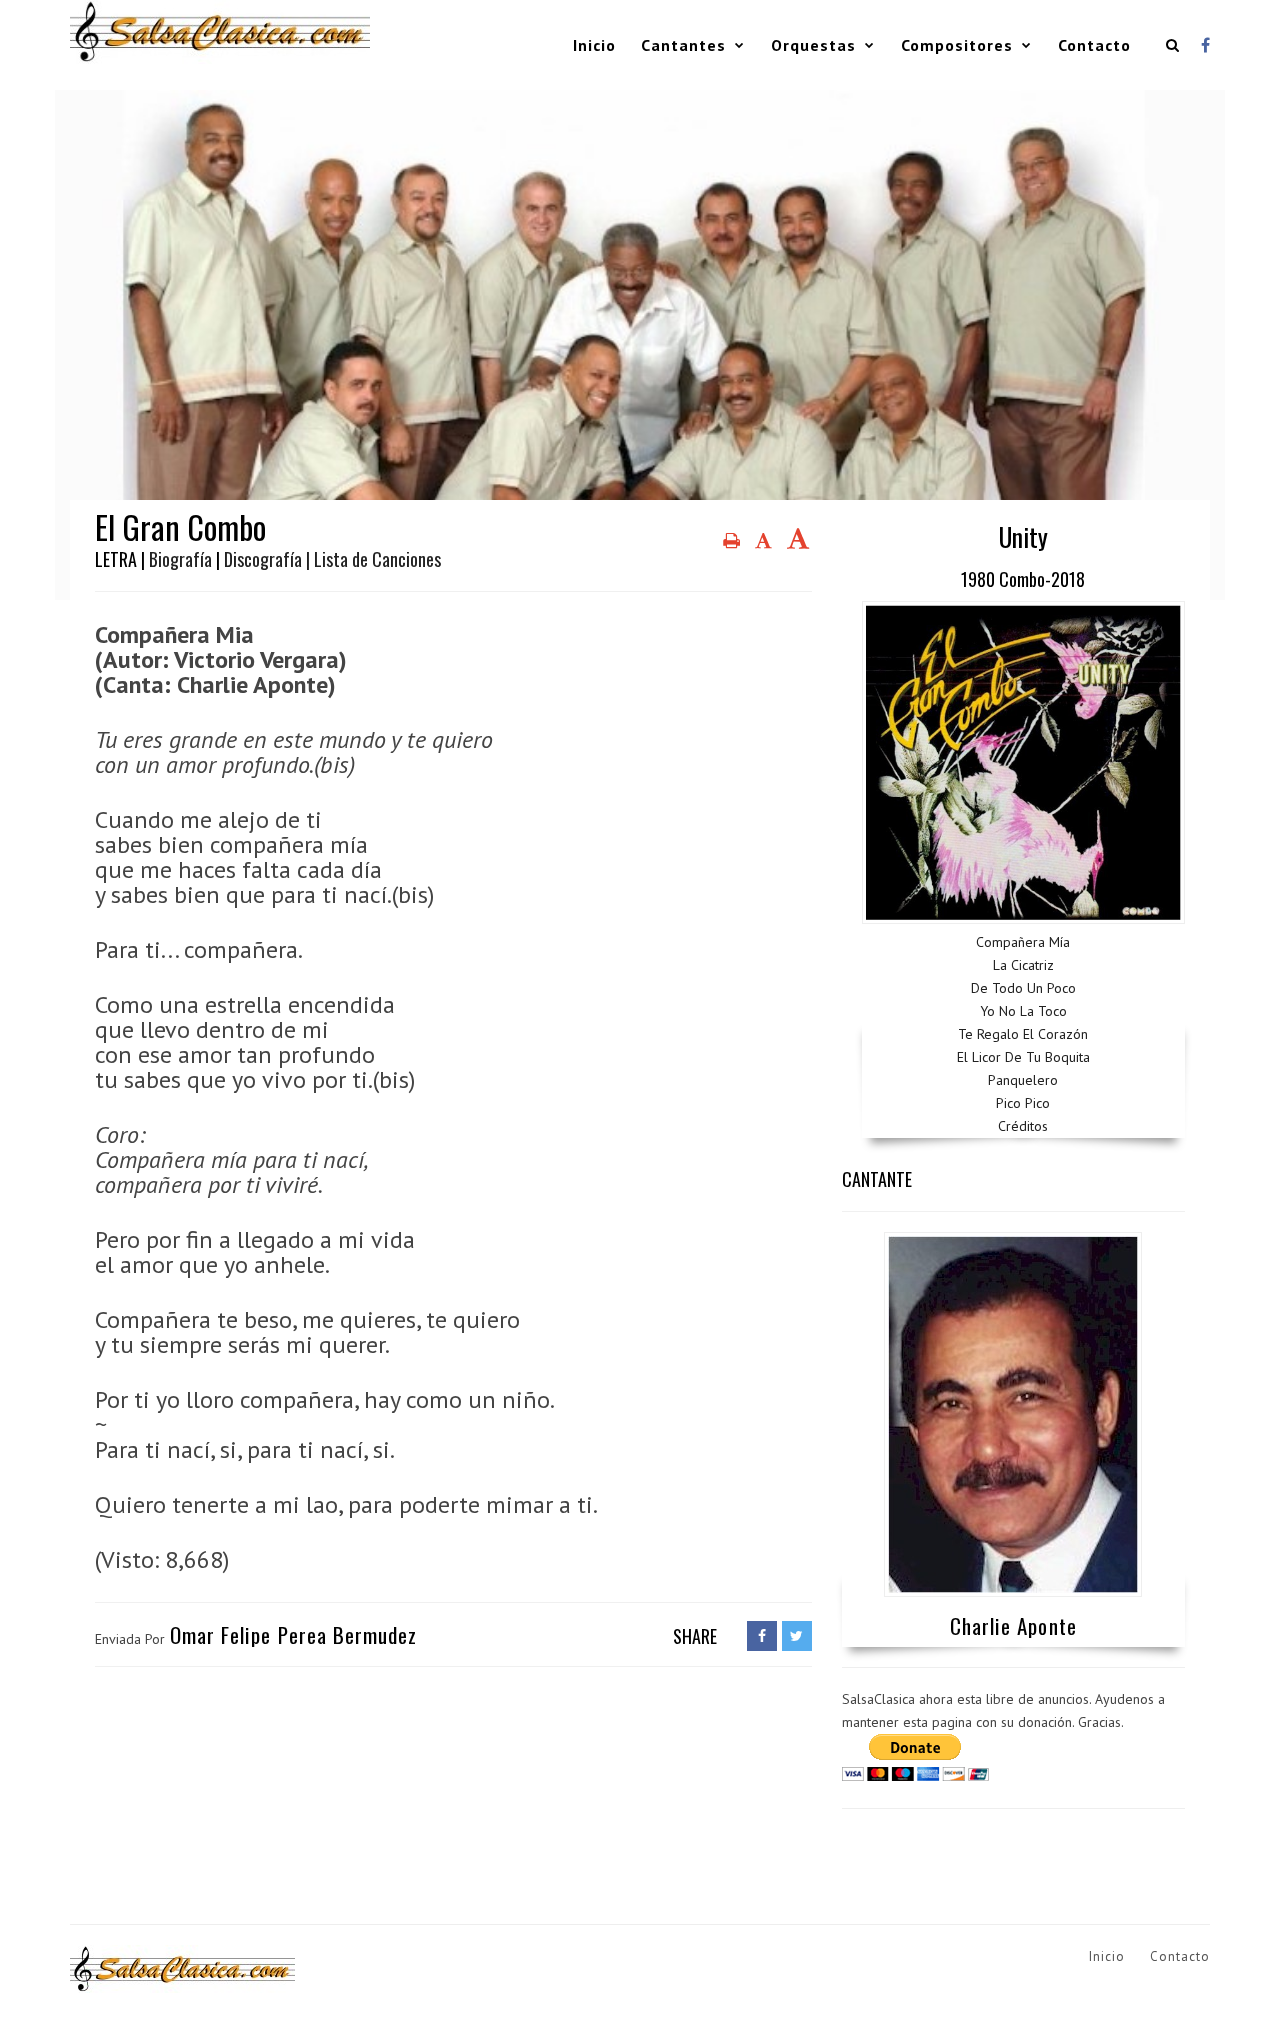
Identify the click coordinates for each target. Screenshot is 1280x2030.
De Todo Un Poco (1023, 988)
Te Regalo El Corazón (1023, 1034)
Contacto (1094, 45)
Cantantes (683, 45)
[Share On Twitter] (797, 1636)
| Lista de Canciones (373, 559)
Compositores (957, 45)
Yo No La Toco (1023, 1011)
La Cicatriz (1023, 965)
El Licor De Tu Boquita (1023, 1057)
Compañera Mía (1023, 942)
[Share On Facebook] (762, 1636)
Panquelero (1023, 1080)
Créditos (1023, 1126)
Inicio (594, 45)
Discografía (263, 559)
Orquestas (813, 45)
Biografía (180, 559)
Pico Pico (1023, 1103)
